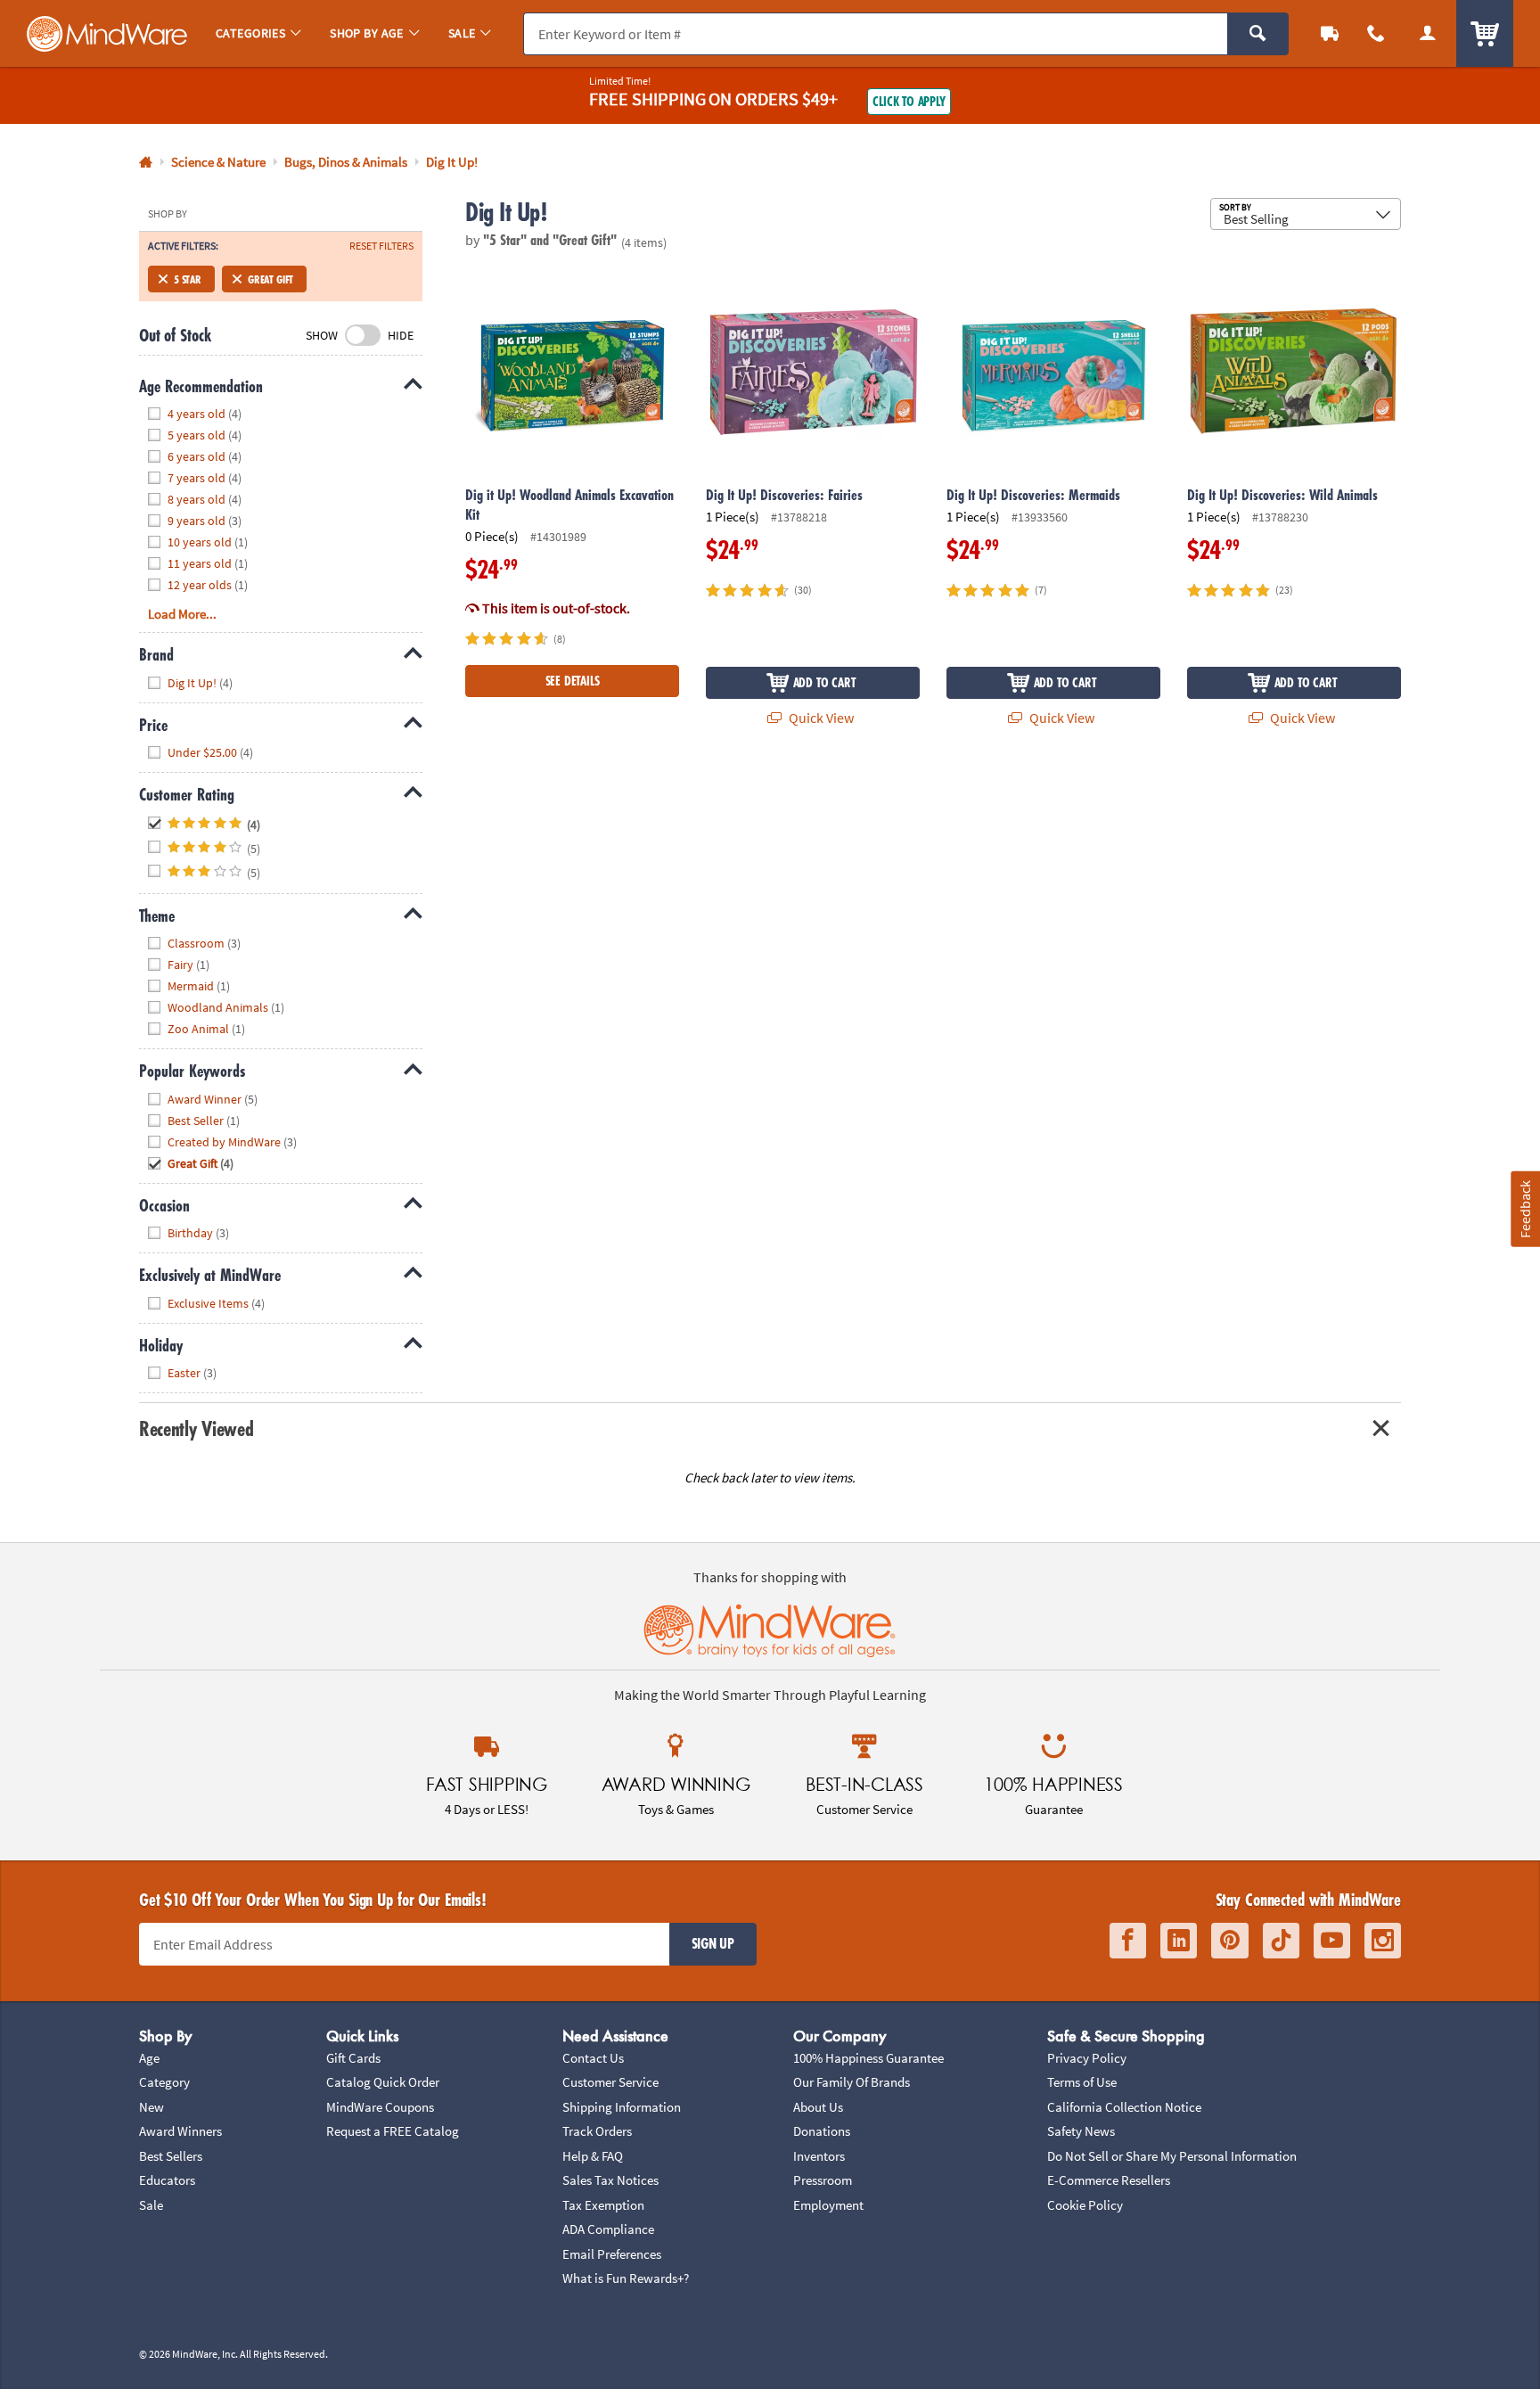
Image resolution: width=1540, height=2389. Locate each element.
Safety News (1081, 2131)
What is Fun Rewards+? (626, 2278)
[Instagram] (1383, 1941)
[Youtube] (1332, 1941)
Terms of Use (1082, 2082)
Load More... (182, 614)
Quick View (820, 718)
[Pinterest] (1230, 1941)
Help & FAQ (593, 2156)
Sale (151, 2205)
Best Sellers (171, 2156)
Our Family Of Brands (852, 2082)
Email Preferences (612, 2254)
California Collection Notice (1124, 2107)
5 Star (188, 279)
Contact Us (593, 2058)
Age (149, 2058)
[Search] (1258, 34)
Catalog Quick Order (383, 2082)
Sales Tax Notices (610, 2180)
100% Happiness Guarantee (868, 2058)
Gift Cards (353, 2058)
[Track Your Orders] (1330, 33)
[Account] (1428, 33)
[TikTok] (1281, 1941)
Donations (822, 2131)
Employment (828, 2205)
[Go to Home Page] (146, 163)
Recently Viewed (196, 1428)
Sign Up (713, 1943)
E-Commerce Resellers (1109, 2180)
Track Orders (597, 2131)
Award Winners (180, 2131)
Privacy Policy (1087, 2058)
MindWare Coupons (380, 2107)
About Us (818, 2107)
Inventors (819, 2156)
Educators (167, 2180)
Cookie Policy (1085, 2205)
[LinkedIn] (1179, 1941)
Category (164, 2082)
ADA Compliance (608, 2229)
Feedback (1525, 1209)
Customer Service (610, 2082)
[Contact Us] (1376, 33)
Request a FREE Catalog (393, 2131)
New (152, 2107)
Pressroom (823, 2180)
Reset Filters (381, 246)
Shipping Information (622, 2107)
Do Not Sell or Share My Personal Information (1172, 2156)
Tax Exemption (603, 2205)
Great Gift (270, 279)
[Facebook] (1128, 1941)
